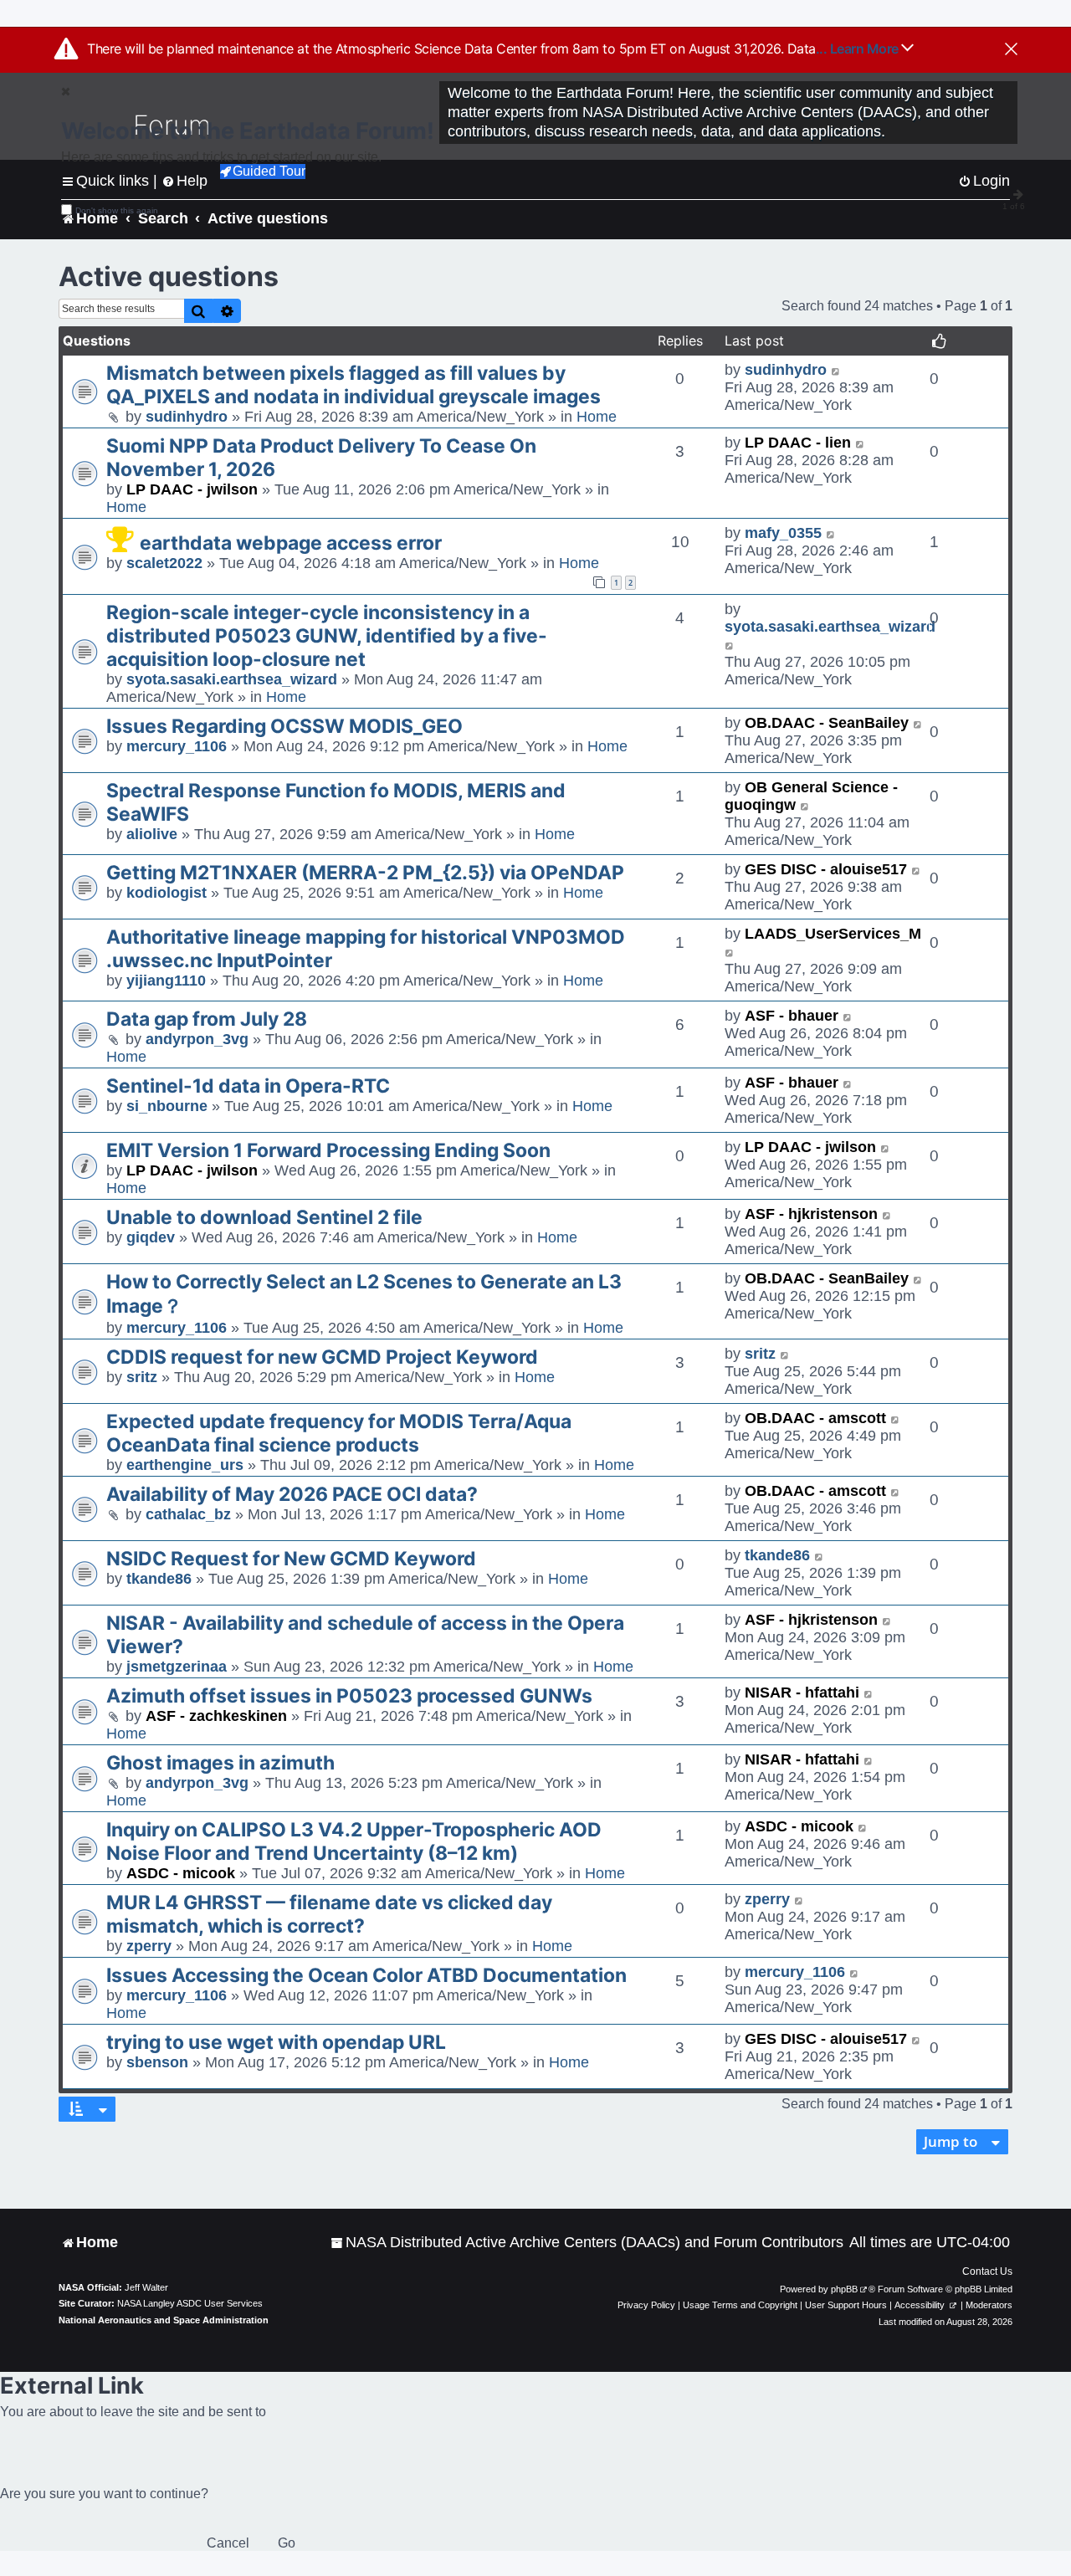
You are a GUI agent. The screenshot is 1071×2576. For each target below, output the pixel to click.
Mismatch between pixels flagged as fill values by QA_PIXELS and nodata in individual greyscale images (354, 385)
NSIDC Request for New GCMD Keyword (291, 1559)
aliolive (152, 834)
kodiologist (167, 893)
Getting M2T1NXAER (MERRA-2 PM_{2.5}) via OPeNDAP (365, 873)
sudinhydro (187, 417)
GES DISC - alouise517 (826, 869)
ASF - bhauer (792, 1016)
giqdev (151, 1237)
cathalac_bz (188, 1514)
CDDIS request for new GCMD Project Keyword (322, 1357)
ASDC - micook (181, 1873)
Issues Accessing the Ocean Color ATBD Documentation (366, 1975)
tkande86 (159, 1579)
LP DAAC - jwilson (192, 489)
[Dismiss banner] (1011, 50)
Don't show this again (117, 210)
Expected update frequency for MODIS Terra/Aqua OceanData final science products (339, 1433)
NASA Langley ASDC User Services (190, 2303)
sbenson (157, 2062)
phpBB (844, 2289)
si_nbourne (167, 1106)
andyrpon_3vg (197, 1039)
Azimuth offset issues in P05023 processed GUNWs (349, 1696)
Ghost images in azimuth (220, 1763)
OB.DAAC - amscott (815, 1418)
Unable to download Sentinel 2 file (264, 1217)
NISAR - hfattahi (802, 1693)
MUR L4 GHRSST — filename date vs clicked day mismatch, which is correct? (329, 1914)
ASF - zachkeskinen (216, 1716)
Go (287, 2543)
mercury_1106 (177, 746)
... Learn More (859, 49)
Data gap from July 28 (207, 1019)
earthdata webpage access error (291, 543)
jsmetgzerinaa (177, 1667)
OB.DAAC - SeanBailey (827, 723)
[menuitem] (587, 2243)
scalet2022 (164, 563)
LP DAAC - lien (798, 443)
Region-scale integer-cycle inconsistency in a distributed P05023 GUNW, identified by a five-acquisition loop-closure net (327, 636)
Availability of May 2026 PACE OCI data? (292, 1494)
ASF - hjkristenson (811, 1214)
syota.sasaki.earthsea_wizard (232, 679)
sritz (142, 1377)
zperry (149, 1946)
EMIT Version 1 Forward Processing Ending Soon (328, 1150)
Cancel (228, 2543)
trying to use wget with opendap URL (276, 2042)
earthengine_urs (185, 1465)
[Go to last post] (836, 370)
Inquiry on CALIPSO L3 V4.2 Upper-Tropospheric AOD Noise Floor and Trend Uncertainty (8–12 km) (354, 1841)
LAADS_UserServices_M (833, 934)
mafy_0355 (783, 533)
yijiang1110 (166, 981)
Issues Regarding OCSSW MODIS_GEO (284, 726)
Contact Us (987, 2271)
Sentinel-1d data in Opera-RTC (248, 1086)
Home (597, 417)
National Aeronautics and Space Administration (164, 2320)
